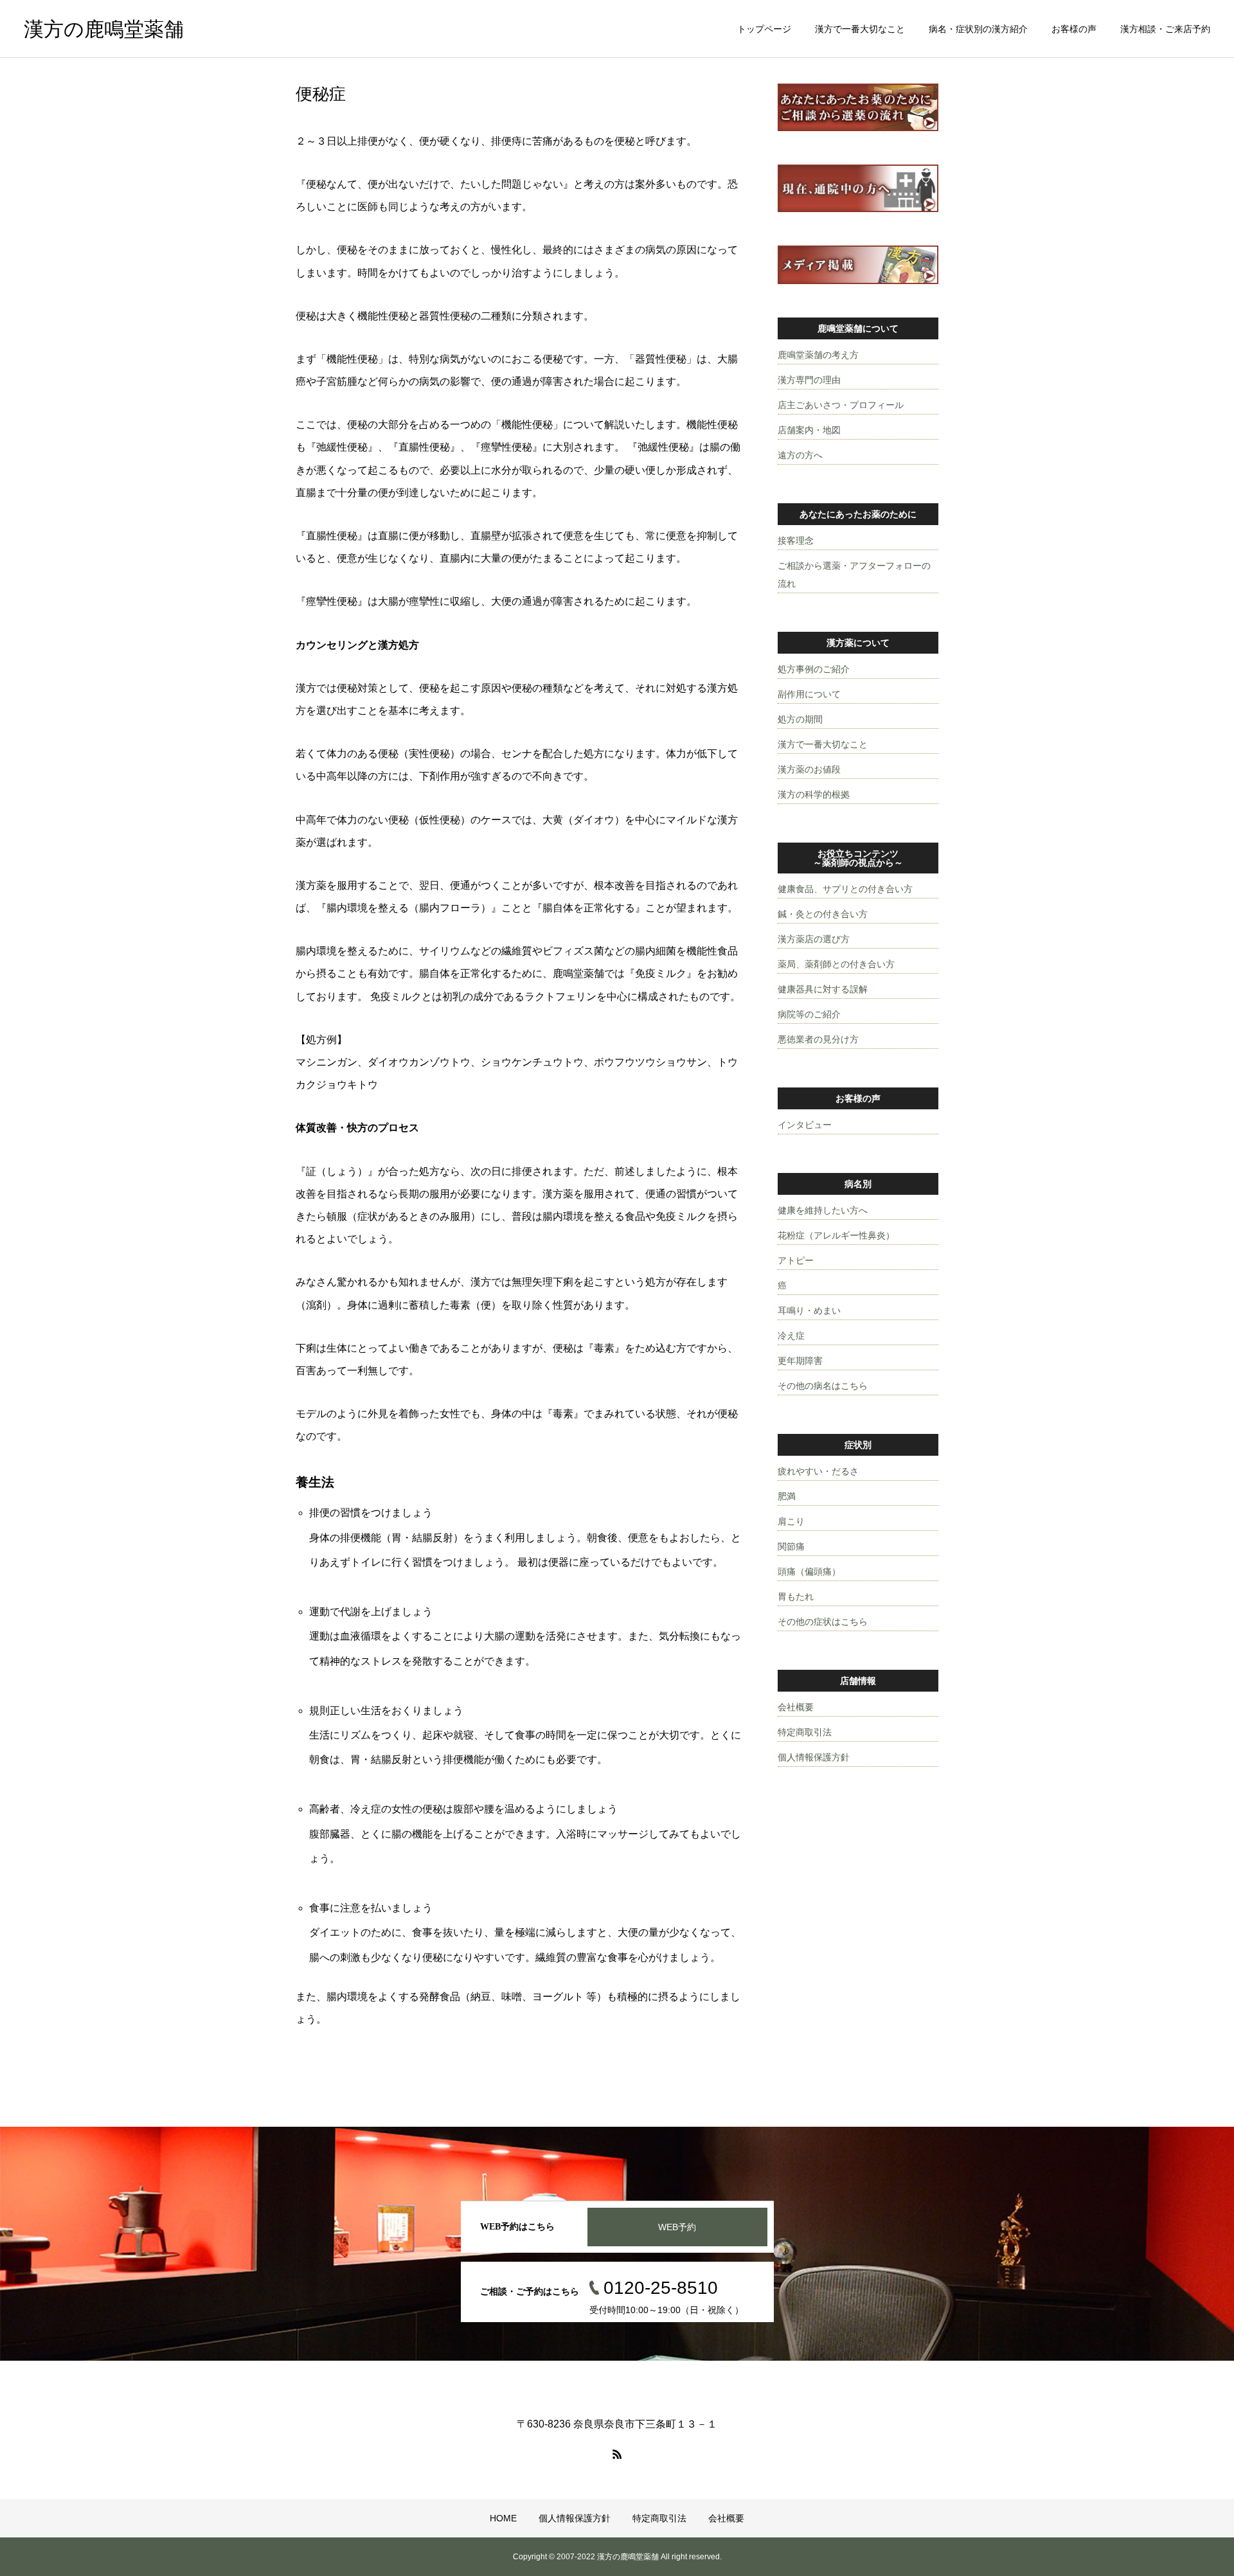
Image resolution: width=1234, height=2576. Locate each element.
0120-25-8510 (661, 2288)
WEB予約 (677, 2227)
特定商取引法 (805, 1732)
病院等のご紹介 (809, 1014)
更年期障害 (800, 1361)
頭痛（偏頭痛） (809, 1571)
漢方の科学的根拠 (814, 794)
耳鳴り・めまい (809, 1310)
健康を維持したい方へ (823, 1210)
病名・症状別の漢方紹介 (978, 29)
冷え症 (791, 1336)
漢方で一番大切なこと (860, 29)
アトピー (796, 1260)
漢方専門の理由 (809, 380)
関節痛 (791, 1546)
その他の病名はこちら (823, 1386)
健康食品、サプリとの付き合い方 (845, 889)
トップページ (764, 29)
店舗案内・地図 (809, 430)
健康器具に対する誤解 (823, 989)
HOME (503, 2518)
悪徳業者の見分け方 (818, 1039)
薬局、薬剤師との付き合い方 (836, 964)
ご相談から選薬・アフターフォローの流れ (854, 575)
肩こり (791, 1521)
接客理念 (796, 541)
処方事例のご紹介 (814, 669)
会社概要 (796, 1707)
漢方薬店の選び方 (814, 939)
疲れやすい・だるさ (818, 1471)
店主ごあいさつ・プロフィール (841, 405)
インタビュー (805, 1125)
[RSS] (617, 2454)
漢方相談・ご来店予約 (1165, 29)
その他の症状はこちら (823, 1622)
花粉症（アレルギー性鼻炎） (836, 1235)
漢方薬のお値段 (809, 769)
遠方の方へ (800, 455)
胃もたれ (796, 1597)
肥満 (787, 1496)
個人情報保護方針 (814, 1757)
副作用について (809, 694)
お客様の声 (1074, 29)
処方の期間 (800, 719)
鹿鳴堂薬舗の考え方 (818, 355)
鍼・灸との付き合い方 (823, 914)
